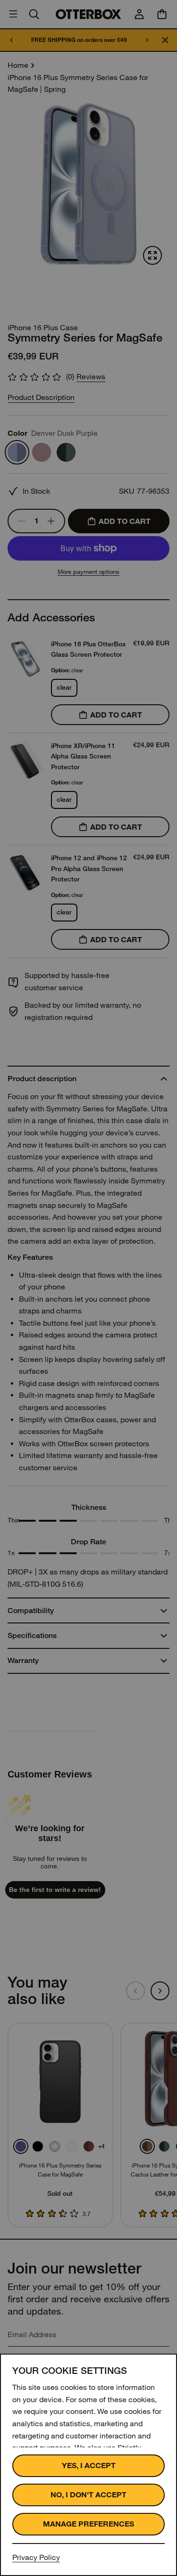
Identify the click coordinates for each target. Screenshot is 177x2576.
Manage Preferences (88, 2524)
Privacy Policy (36, 2557)
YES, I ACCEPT (89, 2466)
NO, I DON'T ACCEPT (88, 2495)
